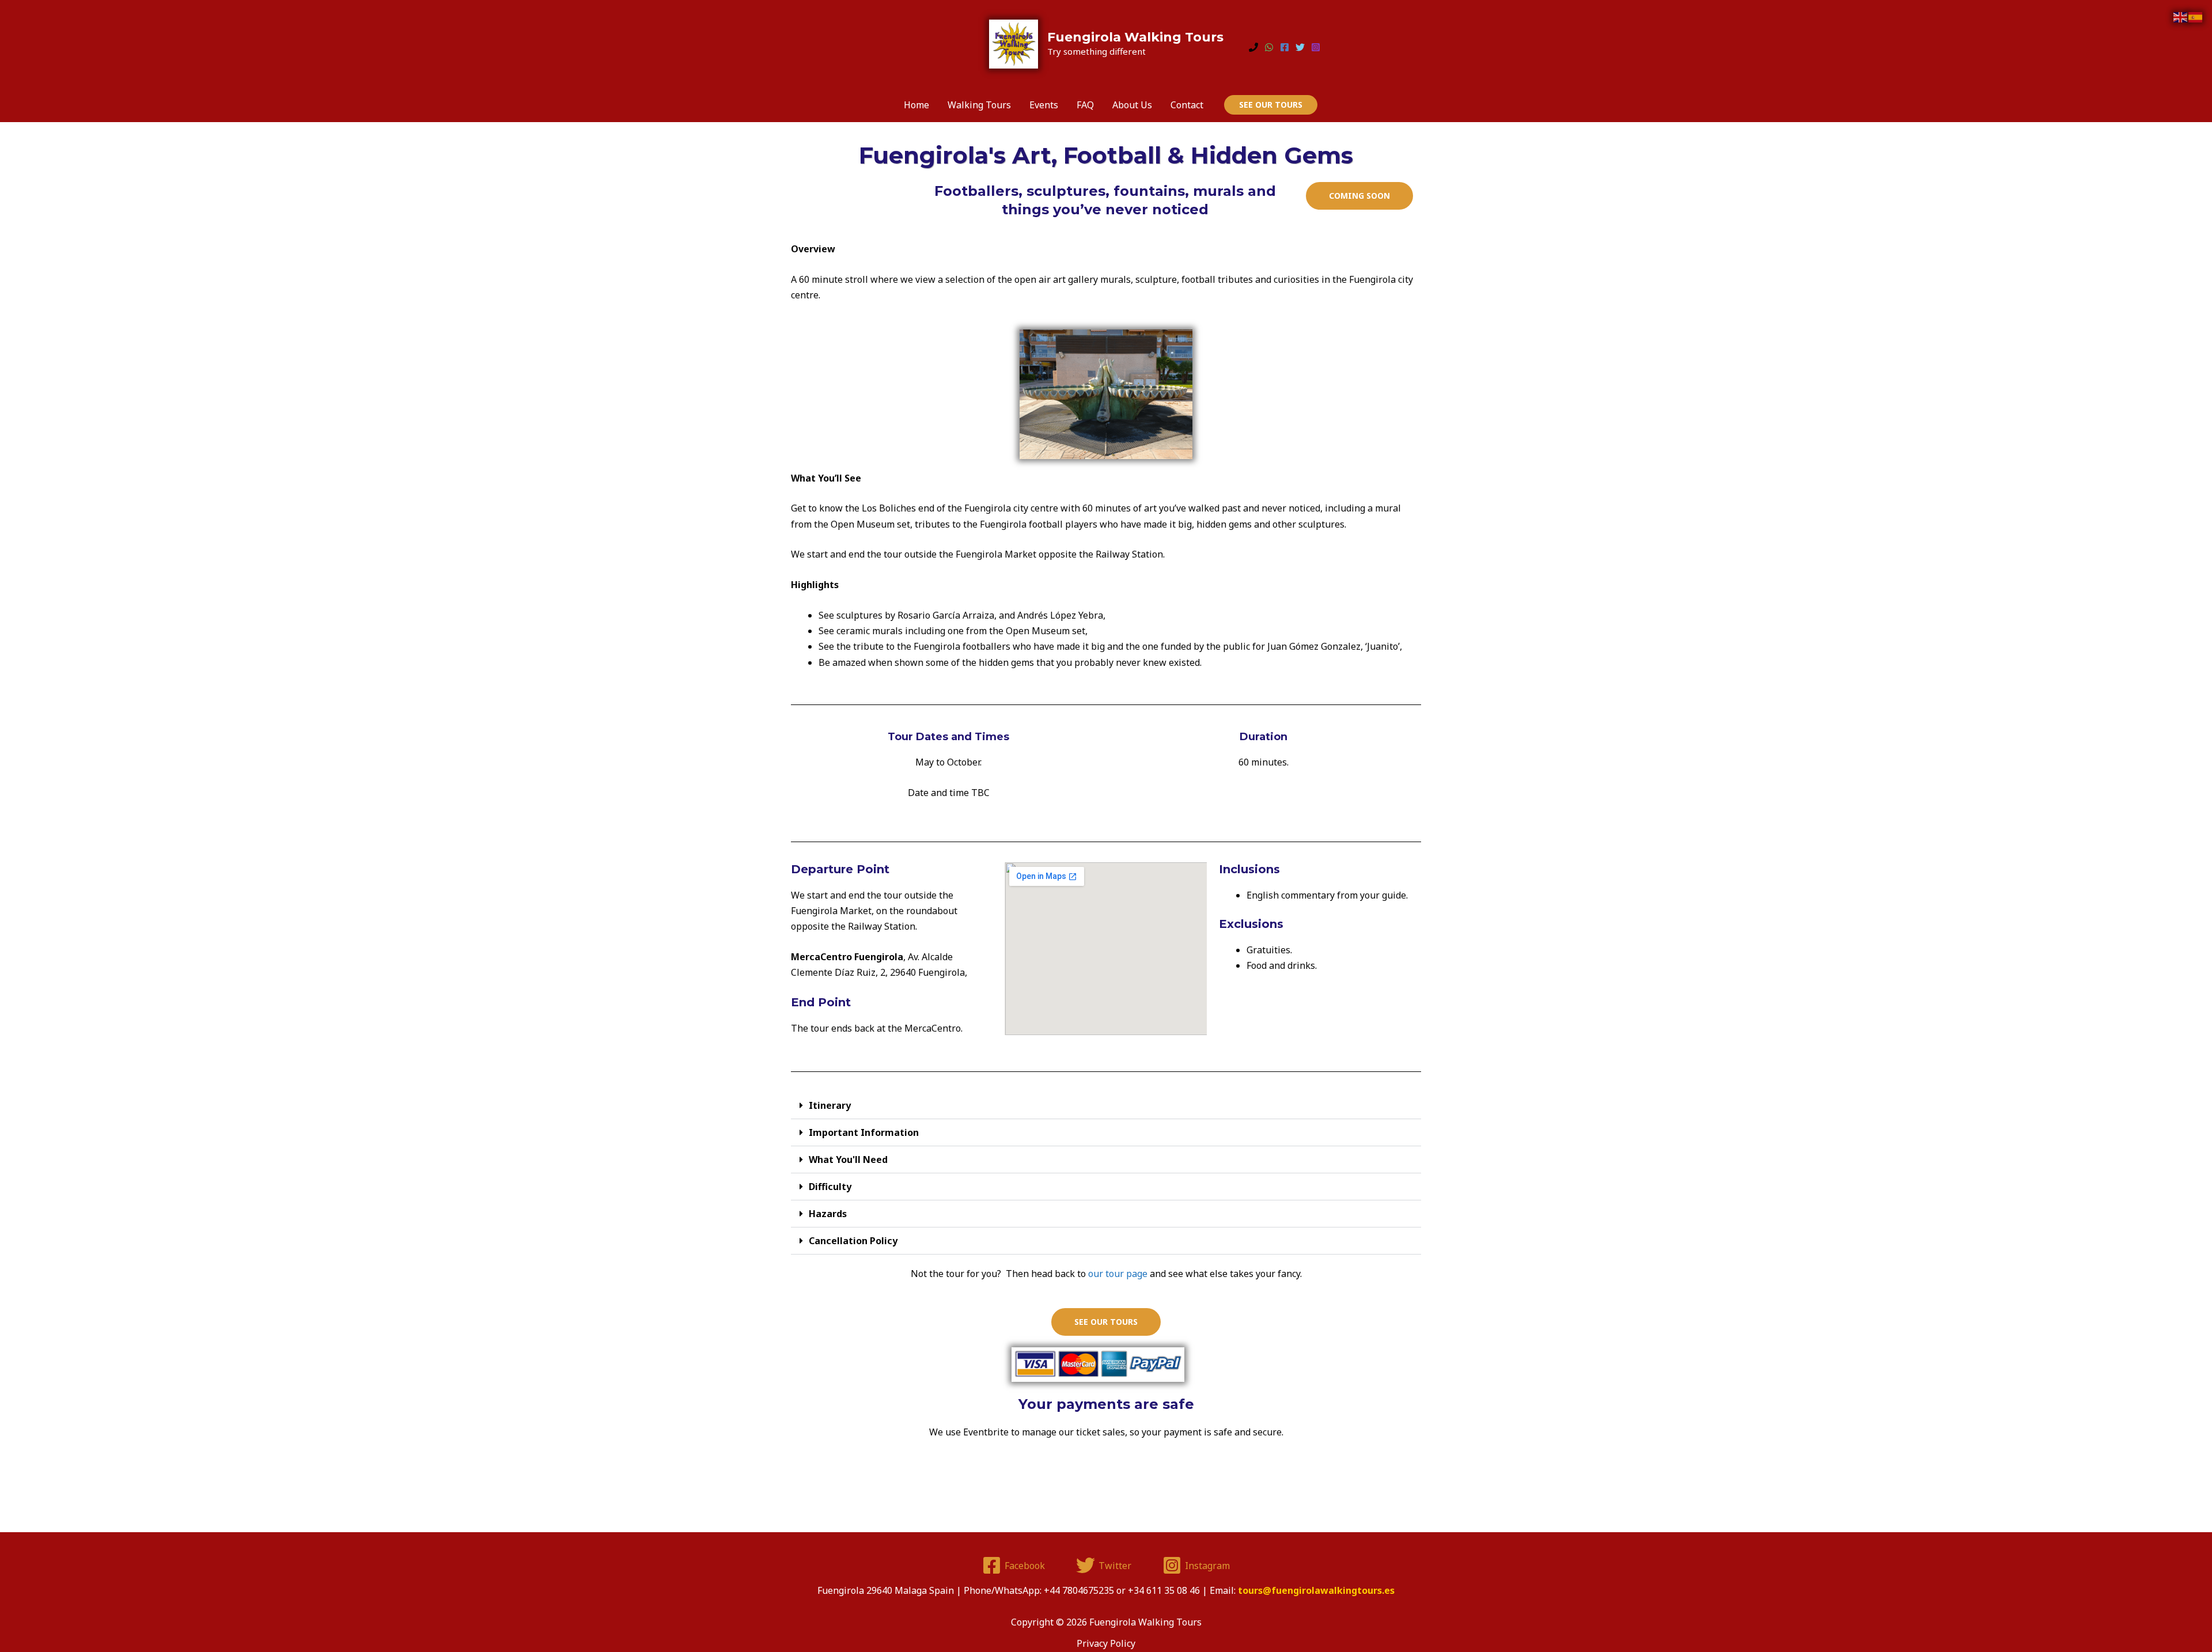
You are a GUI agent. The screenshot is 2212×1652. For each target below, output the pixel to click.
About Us (1132, 105)
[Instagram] (1316, 47)
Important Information (864, 1132)
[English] (2181, 16)
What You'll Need (848, 1160)
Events (1044, 105)
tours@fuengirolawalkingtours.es (1316, 1590)
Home (916, 105)
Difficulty (830, 1187)
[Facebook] (1285, 47)
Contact (1187, 105)
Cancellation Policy (853, 1241)
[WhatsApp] (1269, 47)
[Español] (2196, 16)
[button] (1271, 105)
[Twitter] (1300, 47)
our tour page (1118, 1274)
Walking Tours (979, 105)
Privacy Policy (1106, 1643)
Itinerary (830, 1105)
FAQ (1085, 105)
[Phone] (1253, 47)
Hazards (828, 1214)
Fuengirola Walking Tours (1135, 37)
